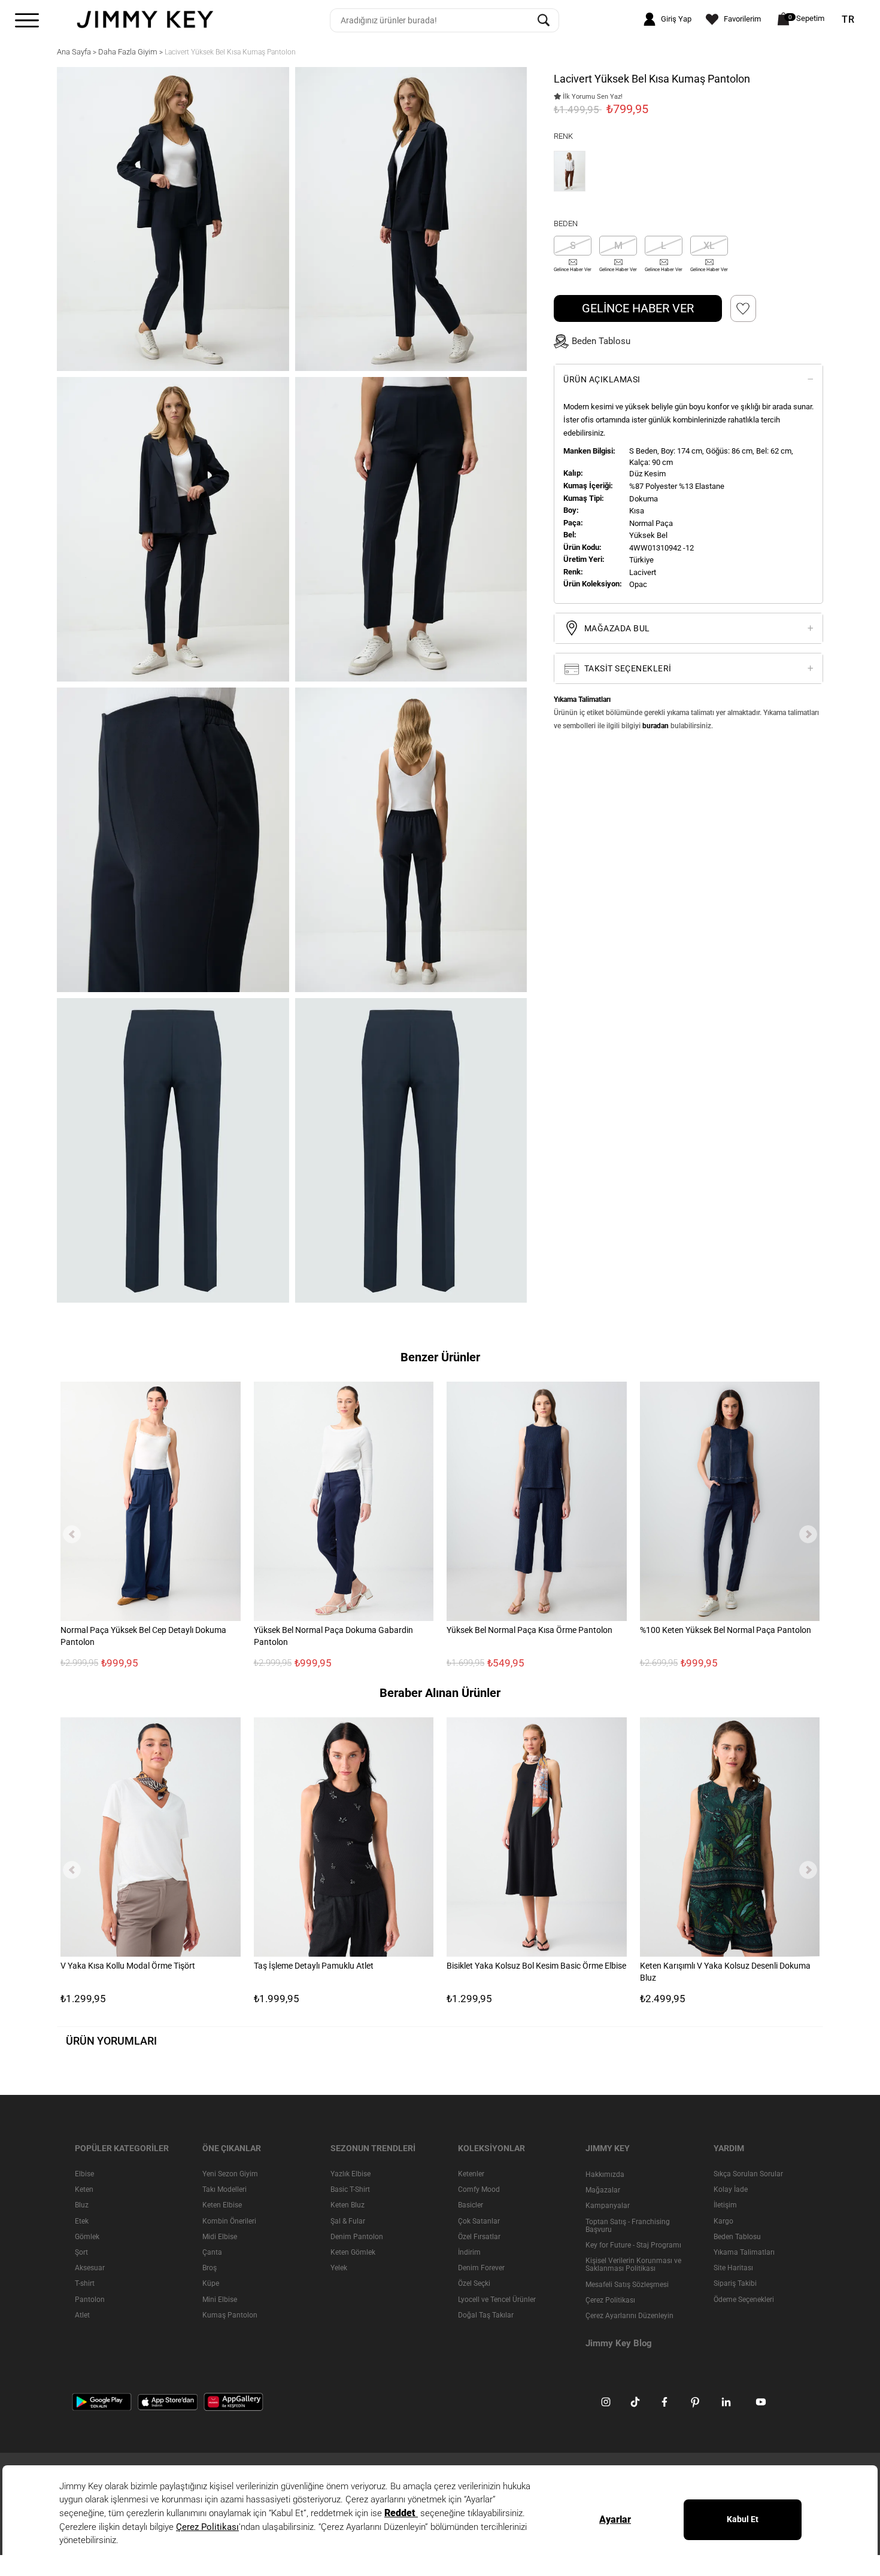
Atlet (82, 2315)
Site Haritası (733, 2268)
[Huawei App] (233, 2401)
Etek (82, 2221)
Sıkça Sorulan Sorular (748, 2174)
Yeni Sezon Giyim (230, 2174)
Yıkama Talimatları (744, 2252)
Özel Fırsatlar (479, 2237)
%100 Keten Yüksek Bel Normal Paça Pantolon (726, 1630)
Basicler (471, 2206)
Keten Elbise (222, 2206)
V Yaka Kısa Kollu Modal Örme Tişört (128, 1966)
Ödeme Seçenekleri (744, 2300)
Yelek (339, 2268)
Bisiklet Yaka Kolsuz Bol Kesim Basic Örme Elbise (536, 1966)
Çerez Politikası (610, 2300)
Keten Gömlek (353, 2252)
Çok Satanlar (479, 2221)
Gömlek (87, 2237)
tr (848, 20)
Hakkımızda (605, 2174)
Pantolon (90, 2300)
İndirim (469, 2252)
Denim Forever (481, 2268)
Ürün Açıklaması (602, 379)
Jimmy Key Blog (619, 2343)
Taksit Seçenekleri (627, 668)
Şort (81, 2252)
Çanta (212, 2252)
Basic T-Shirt (350, 2189)
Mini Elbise (220, 2300)
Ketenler (471, 2174)
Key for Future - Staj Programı (633, 2245)
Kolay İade (731, 2189)
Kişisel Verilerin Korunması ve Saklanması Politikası (633, 2265)
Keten (84, 2189)
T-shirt (85, 2284)
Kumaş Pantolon (230, 2315)
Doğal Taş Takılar (486, 2315)
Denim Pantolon (357, 2237)
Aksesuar (90, 2268)
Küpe (211, 2284)
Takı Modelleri (224, 2189)
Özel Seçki (474, 2284)
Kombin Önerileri (229, 2221)
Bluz (82, 2206)
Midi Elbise (220, 2237)
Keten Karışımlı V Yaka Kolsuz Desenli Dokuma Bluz (725, 1972)
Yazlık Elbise (351, 2174)
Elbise (84, 2174)
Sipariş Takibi (735, 2284)
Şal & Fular (348, 2221)
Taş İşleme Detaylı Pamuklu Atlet (314, 1966)
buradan (656, 726)
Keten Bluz (348, 2206)
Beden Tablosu (737, 2237)
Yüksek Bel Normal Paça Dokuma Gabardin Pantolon (333, 1636)
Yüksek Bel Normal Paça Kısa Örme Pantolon (529, 1630)
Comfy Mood (479, 2189)
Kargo (723, 2221)
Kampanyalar (608, 2206)
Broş (210, 2268)
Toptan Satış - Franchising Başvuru (628, 2226)
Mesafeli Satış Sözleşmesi (627, 2285)
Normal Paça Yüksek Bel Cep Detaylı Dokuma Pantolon (143, 1636)
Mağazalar (603, 2190)
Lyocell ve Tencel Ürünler (497, 2300)
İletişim (725, 2206)
